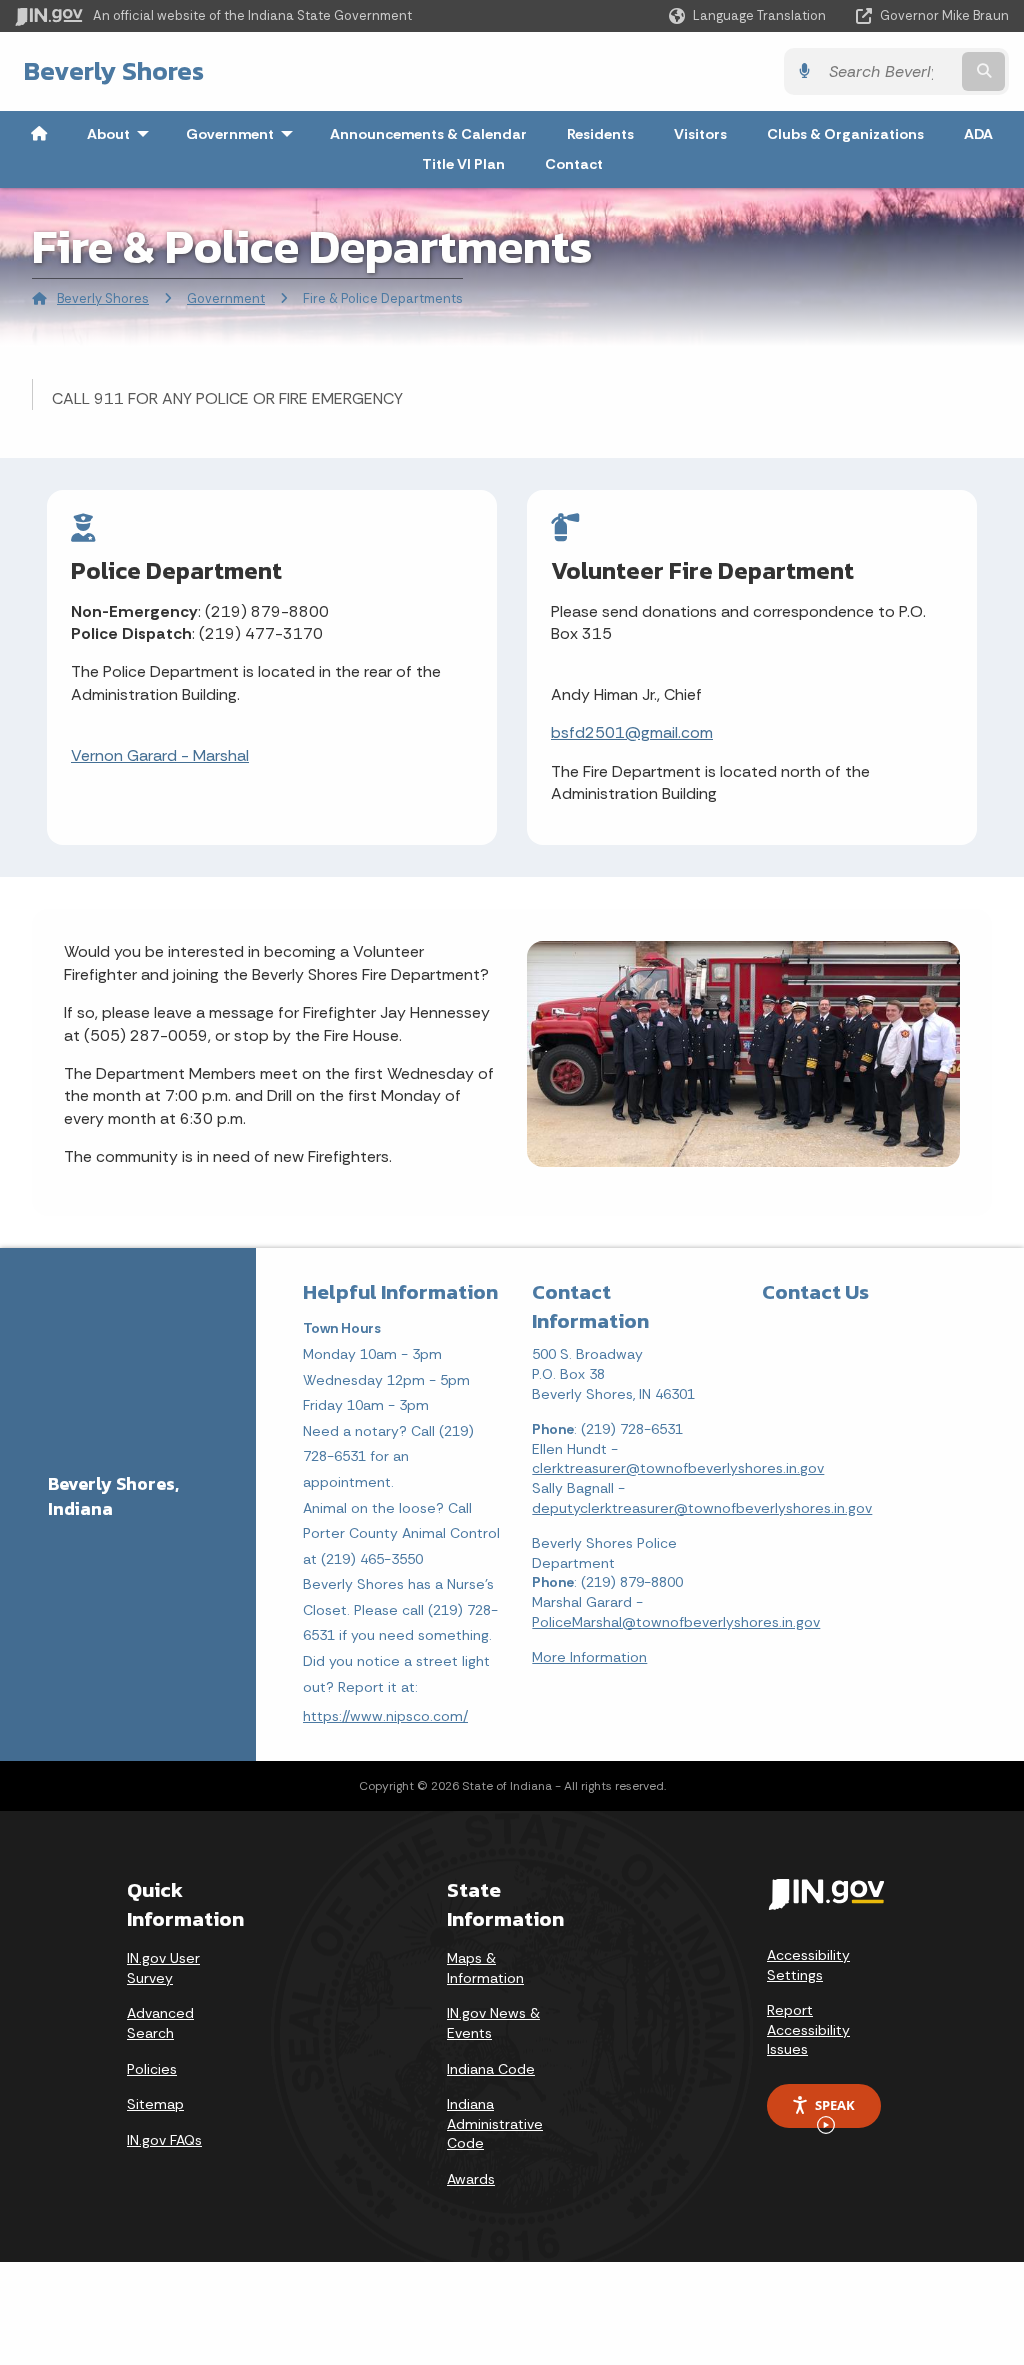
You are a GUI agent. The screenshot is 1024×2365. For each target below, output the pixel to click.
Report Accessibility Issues (808, 2029)
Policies (152, 2069)
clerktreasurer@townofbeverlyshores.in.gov (678, 1468)
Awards (471, 2179)
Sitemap (155, 2104)
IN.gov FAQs (164, 2140)
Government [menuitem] (244, 134)
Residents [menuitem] (600, 134)
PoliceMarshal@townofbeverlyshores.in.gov (676, 1622)
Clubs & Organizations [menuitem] (845, 134)
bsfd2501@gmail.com (632, 732)
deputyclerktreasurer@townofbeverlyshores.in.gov (702, 1508)
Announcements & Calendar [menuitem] (428, 134)
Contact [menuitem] (574, 164)
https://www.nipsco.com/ (385, 1716)
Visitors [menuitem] (700, 134)
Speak (835, 2105)
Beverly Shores (114, 71)
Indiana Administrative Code (495, 2123)
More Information (589, 1657)
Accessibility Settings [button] (808, 1965)
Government (226, 298)
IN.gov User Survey (163, 1968)
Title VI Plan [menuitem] (463, 164)
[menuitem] (39, 134)
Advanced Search (160, 2023)
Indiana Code (491, 2069)
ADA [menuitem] (978, 134)
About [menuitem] (122, 134)
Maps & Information (485, 1968)
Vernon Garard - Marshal (160, 755)
